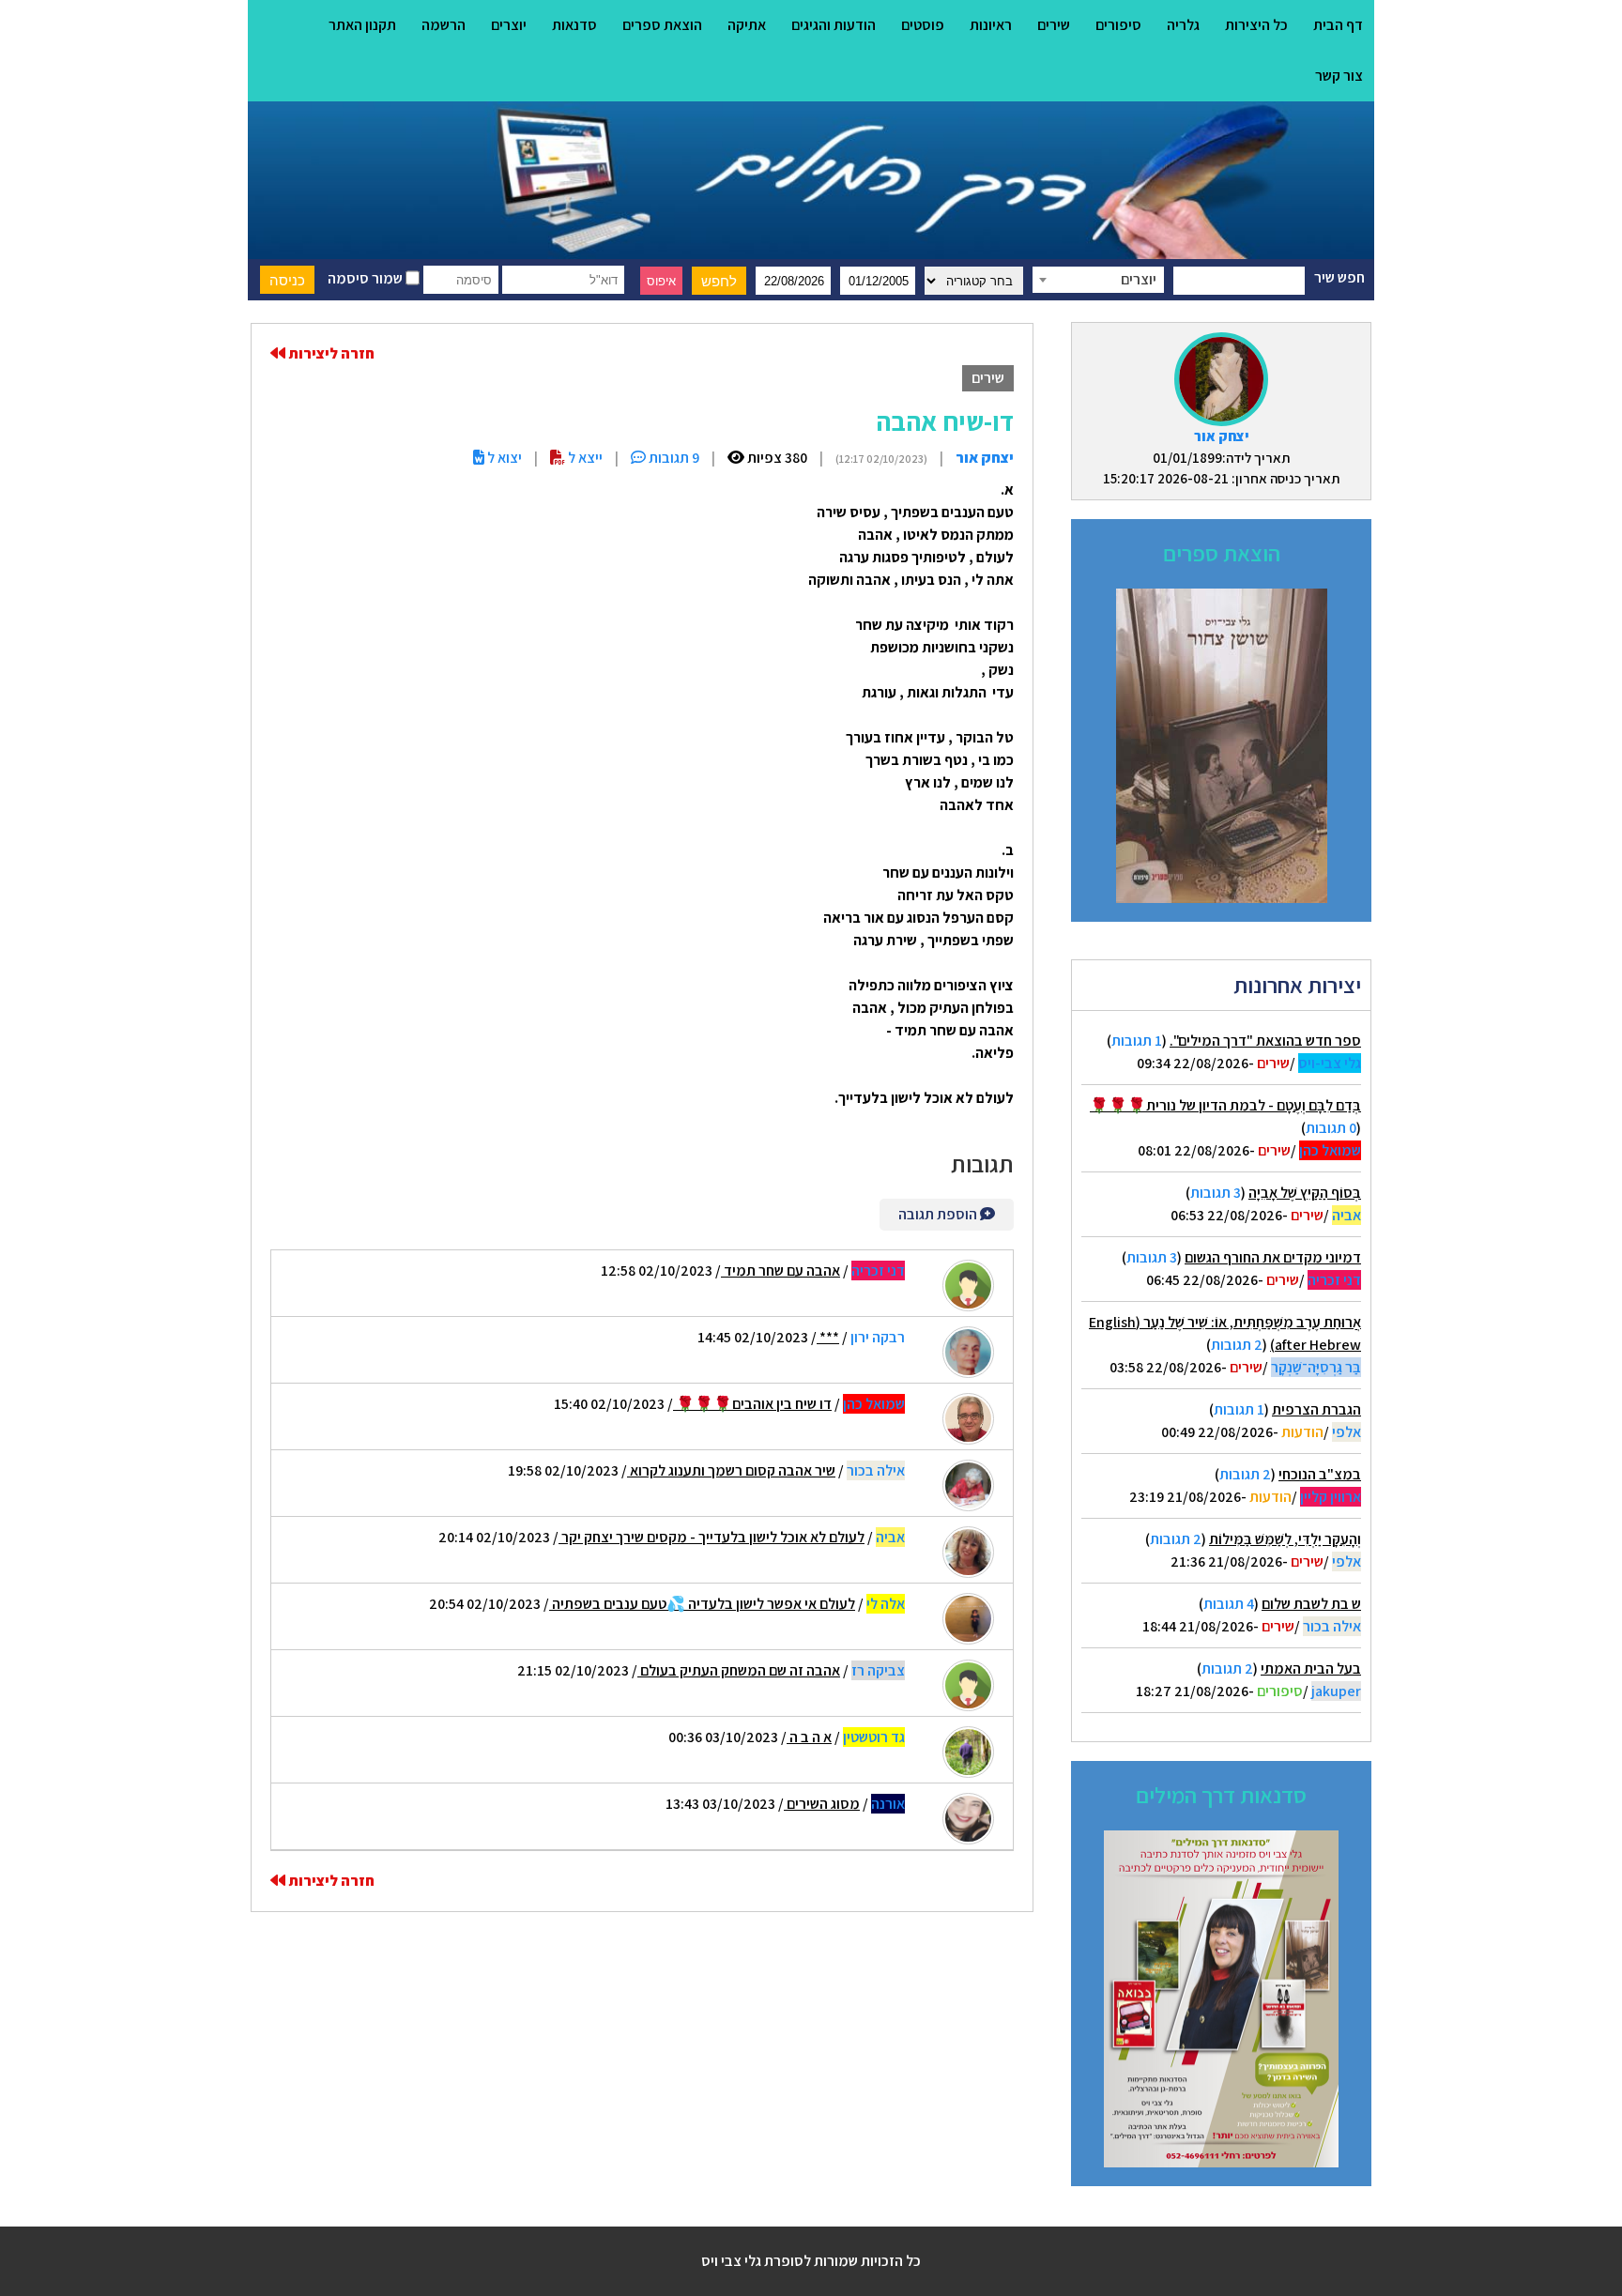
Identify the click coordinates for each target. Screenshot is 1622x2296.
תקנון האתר (362, 25)
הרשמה (444, 25)
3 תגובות (1216, 1193)
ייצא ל (584, 458)
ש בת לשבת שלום (1311, 1604)
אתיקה (747, 25)
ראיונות (991, 25)
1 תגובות (1137, 1041)
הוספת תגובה (939, 1214)
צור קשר (1339, 76)
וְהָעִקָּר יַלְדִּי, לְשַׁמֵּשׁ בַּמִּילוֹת (1285, 1539)
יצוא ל (503, 458)
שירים (1054, 25)
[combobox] (1098, 280)
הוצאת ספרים (662, 25)
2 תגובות (1237, 1345)
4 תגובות (1229, 1604)
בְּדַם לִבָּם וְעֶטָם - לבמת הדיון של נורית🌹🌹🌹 (1225, 1105)
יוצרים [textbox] (1139, 279)
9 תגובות (673, 458)
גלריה (1183, 25)
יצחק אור (1222, 436)
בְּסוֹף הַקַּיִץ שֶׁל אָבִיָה (1305, 1193)
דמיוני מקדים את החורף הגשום (1273, 1257)
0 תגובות (1331, 1128)
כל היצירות (1256, 25)
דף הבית (1338, 25)
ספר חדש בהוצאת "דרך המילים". (1265, 1041)
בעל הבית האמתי (1311, 1668)
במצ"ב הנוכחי (1320, 1474)
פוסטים (923, 25)
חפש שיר (1339, 277)
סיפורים (1118, 25)
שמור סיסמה (367, 278)
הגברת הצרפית (1316, 1409)
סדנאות (574, 25)
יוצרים (509, 25)
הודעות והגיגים (834, 25)
